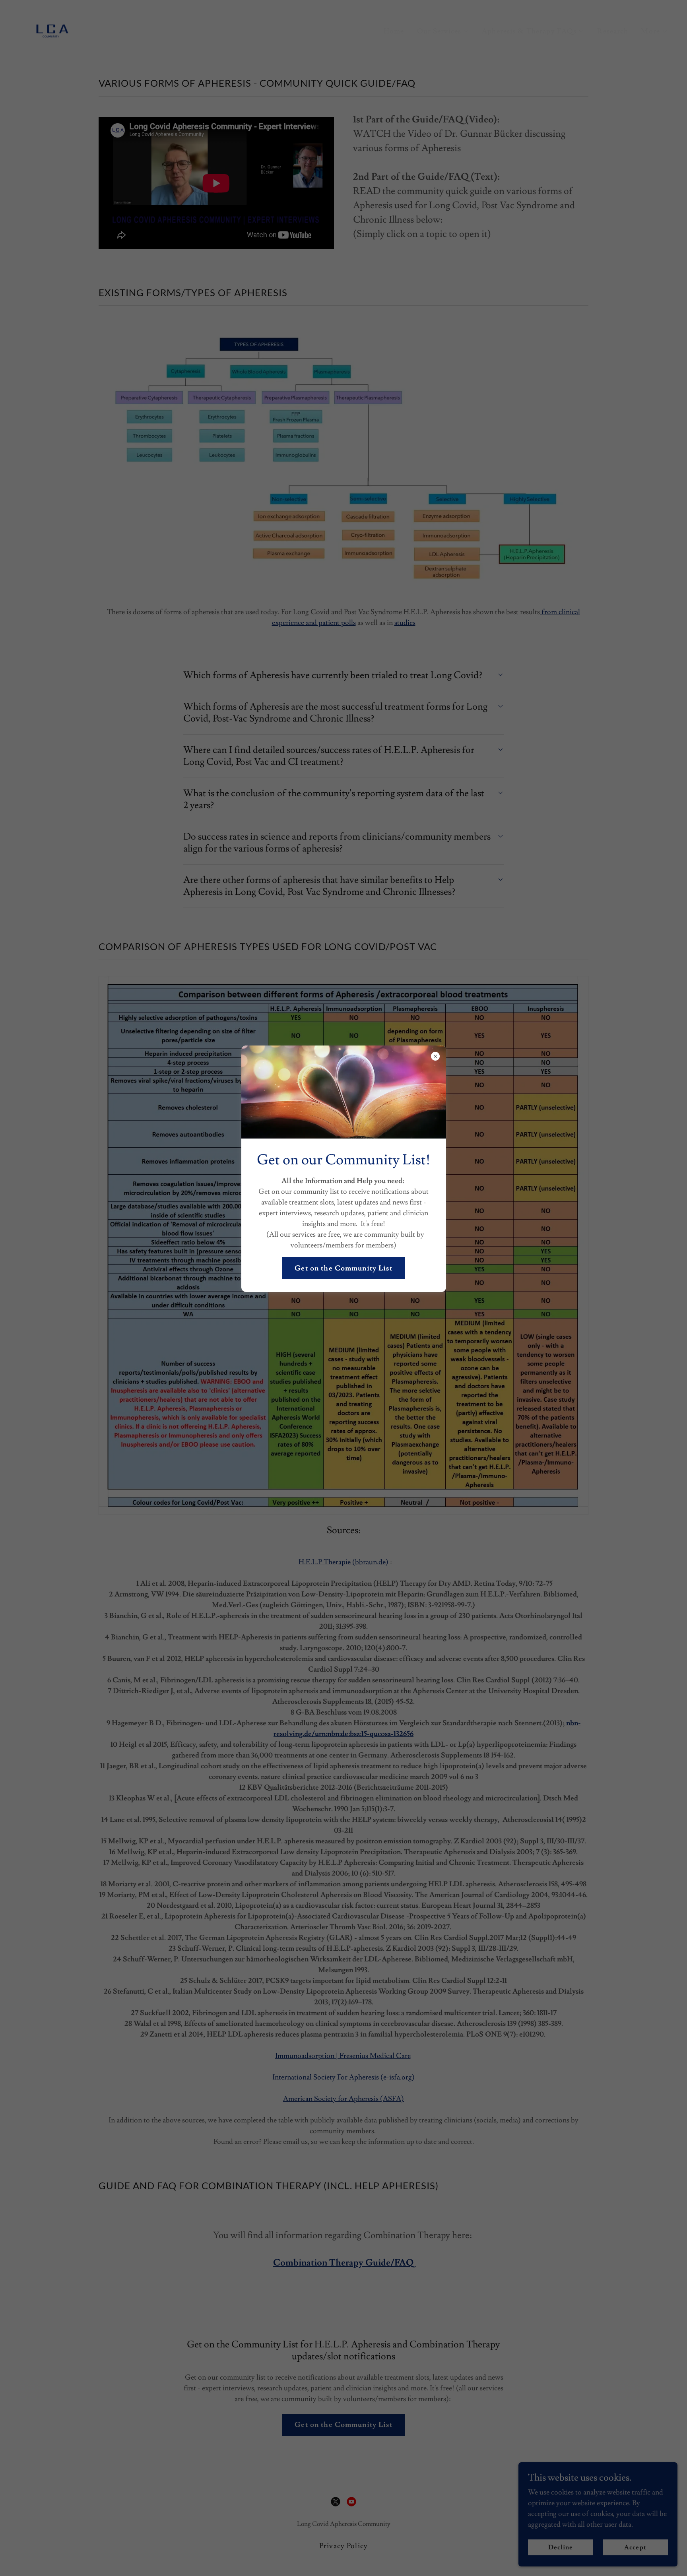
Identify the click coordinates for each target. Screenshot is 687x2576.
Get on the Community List (343, 1268)
